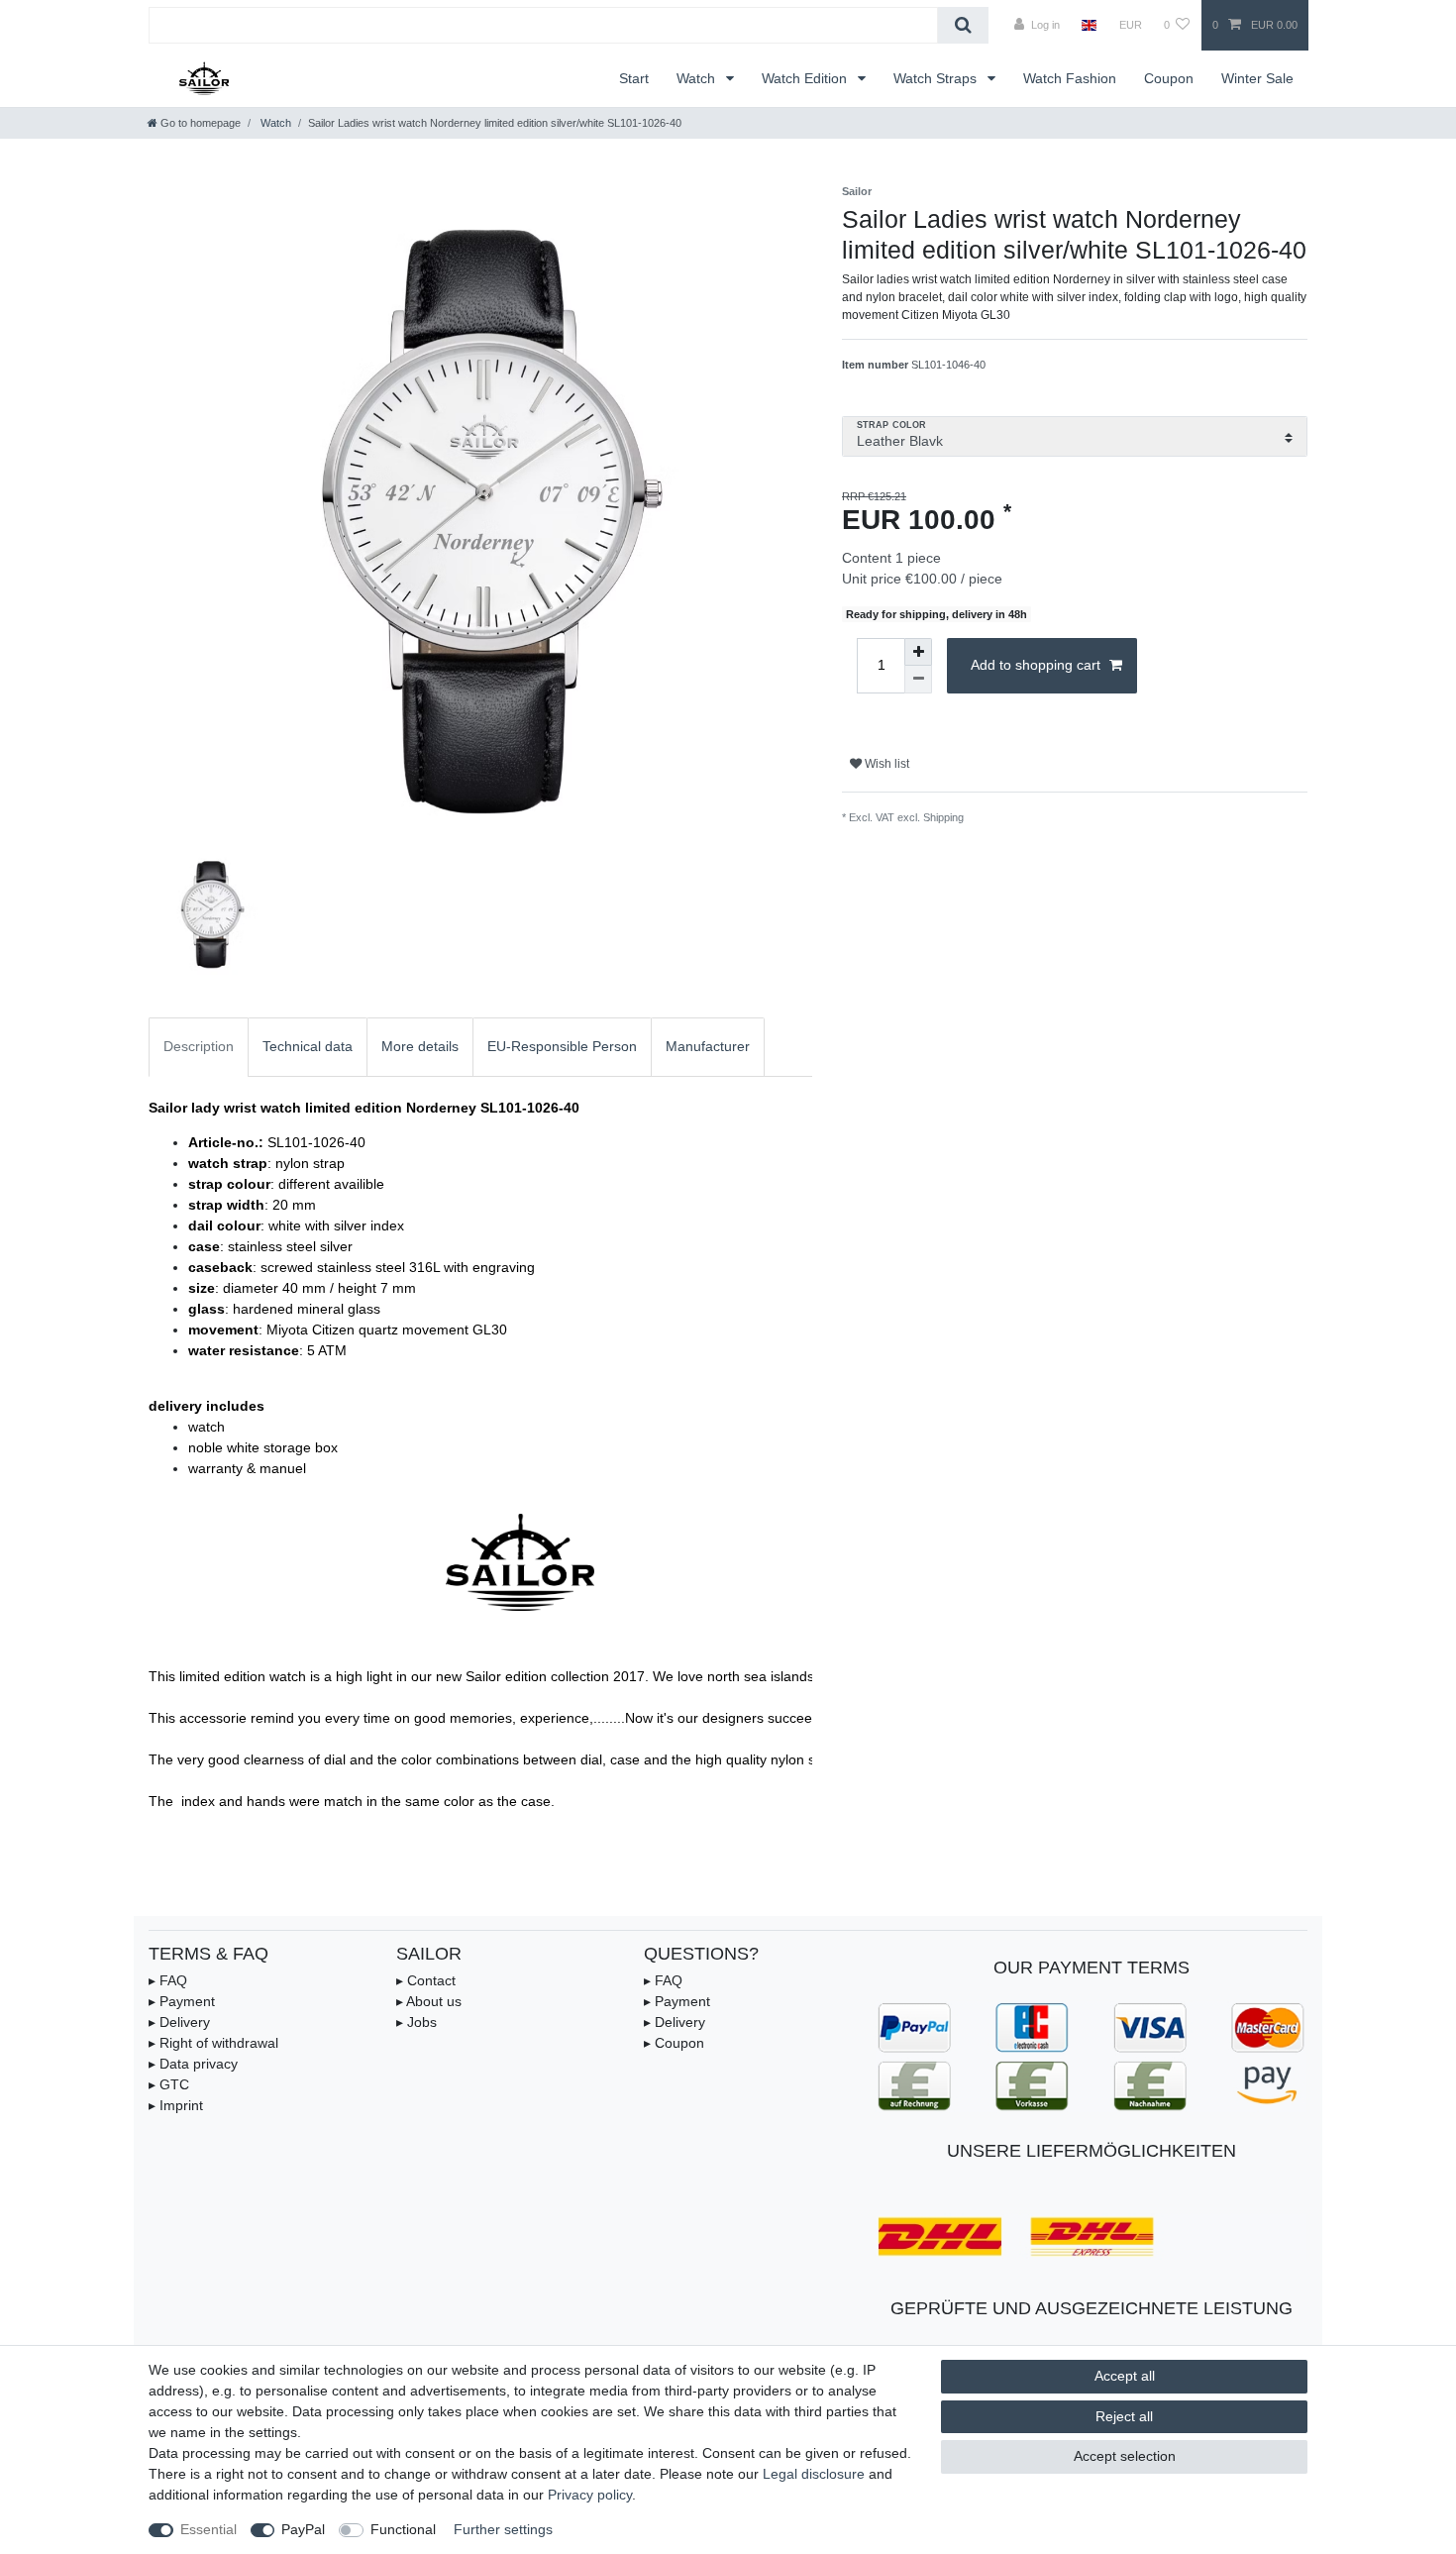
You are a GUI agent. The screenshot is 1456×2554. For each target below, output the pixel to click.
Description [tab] (199, 1046)
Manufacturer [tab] (708, 1046)
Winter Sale (1257, 78)
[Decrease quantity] (918, 680)
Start (634, 78)
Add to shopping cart (1036, 665)
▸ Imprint (176, 2105)
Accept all (1125, 2376)
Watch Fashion (1070, 78)
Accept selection (1125, 2456)
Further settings (503, 2529)
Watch (698, 78)
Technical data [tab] (308, 1046)
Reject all (1124, 2416)
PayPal (303, 2529)
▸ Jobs (416, 2022)
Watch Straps (937, 78)
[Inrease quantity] (918, 652)
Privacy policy (590, 2495)
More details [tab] (420, 1046)
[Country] (1089, 25)
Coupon (1169, 78)
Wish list (885, 764)
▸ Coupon (674, 2043)
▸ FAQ (168, 1980)
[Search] (963, 25)
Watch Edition (806, 78)
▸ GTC (169, 2084)
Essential (208, 2529)
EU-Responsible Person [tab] (562, 1046)
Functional (403, 2529)
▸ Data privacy (193, 2064)
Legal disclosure (814, 2474)
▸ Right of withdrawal (213, 2043)
